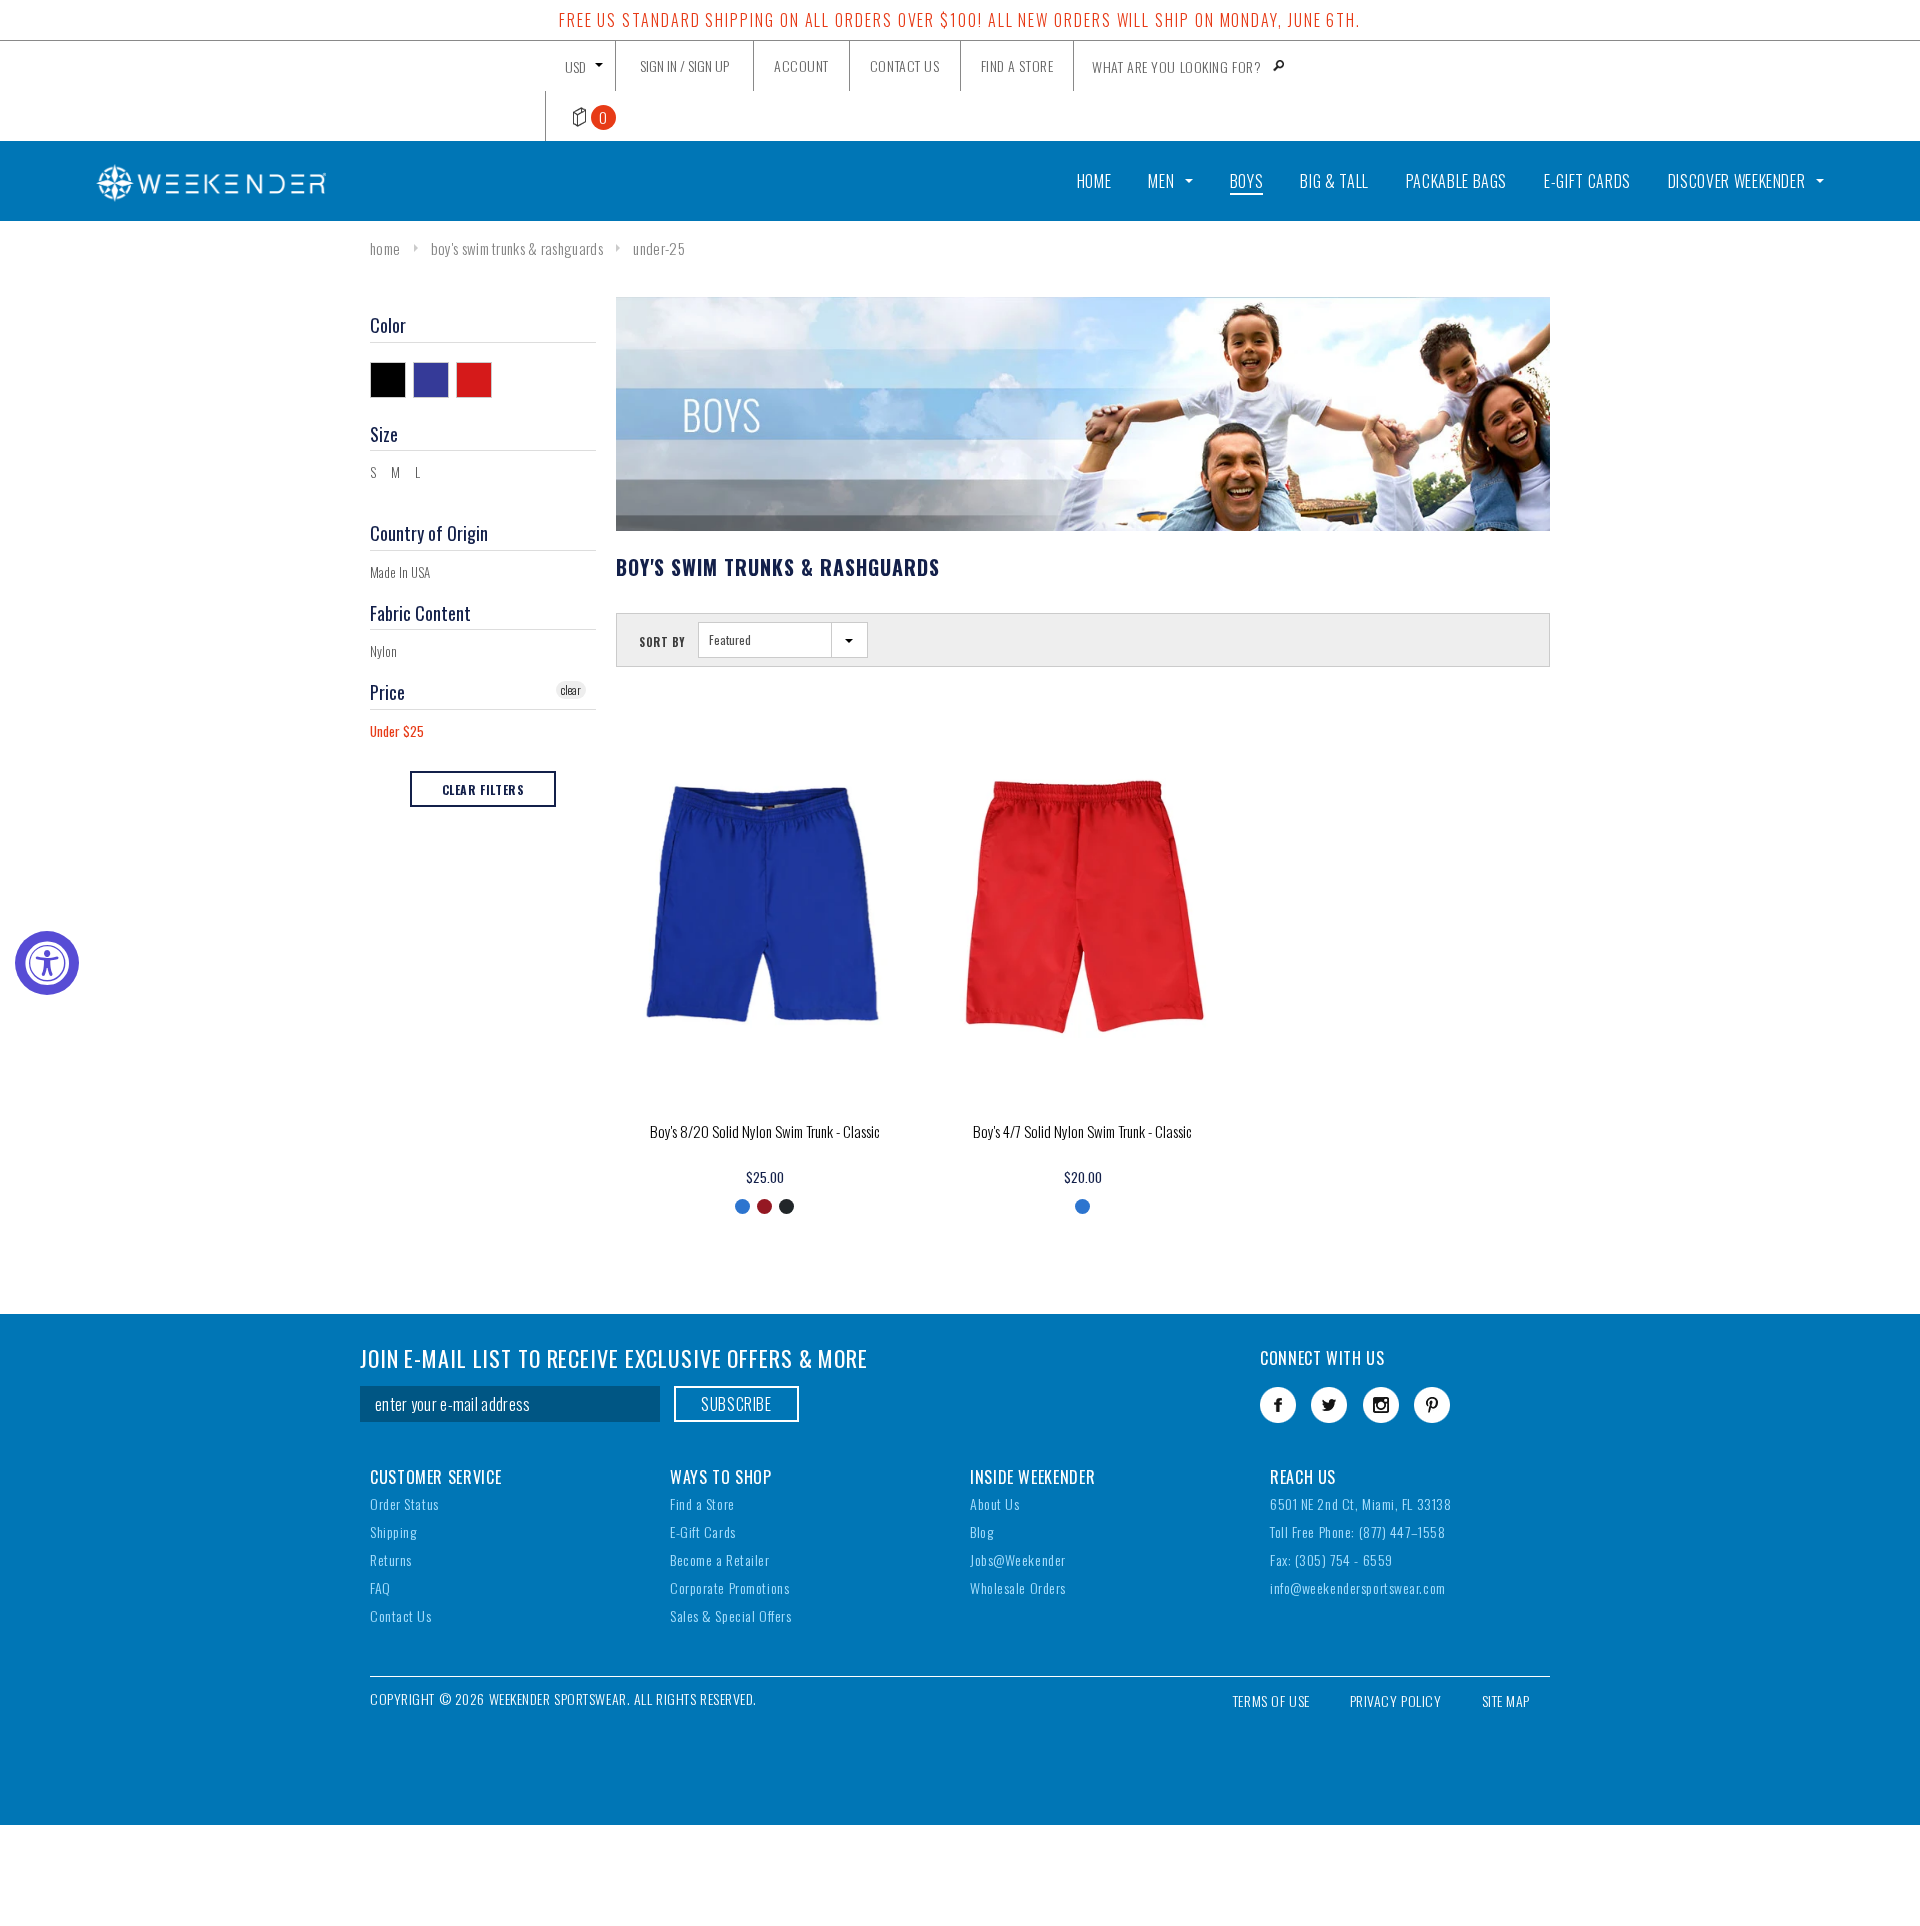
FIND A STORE (1017, 65)
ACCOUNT (801, 65)
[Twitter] (1329, 1405)
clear (571, 689)
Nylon (383, 651)
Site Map (1506, 1700)
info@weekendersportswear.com (1358, 1587)
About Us (994, 1503)
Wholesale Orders (1018, 1587)
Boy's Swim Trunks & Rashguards (517, 248)
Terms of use (1271, 1700)
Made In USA (400, 572)
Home (385, 248)
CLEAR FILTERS (483, 789)
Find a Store (702, 1503)
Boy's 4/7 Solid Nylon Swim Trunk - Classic (1082, 1131)
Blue (434, 379)
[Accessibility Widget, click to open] (47, 963)
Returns (391, 1559)
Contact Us (401, 1615)
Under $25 (397, 731)
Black (391, 379)
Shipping (393, 1531)
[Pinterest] (1432, 1405)
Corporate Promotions (729, 1587)
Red (477, 379)
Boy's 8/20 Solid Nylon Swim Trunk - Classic (765, 1131)
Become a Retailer (720, 1559)
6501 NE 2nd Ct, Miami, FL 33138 (1360, 1503)
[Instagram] (1381, 1405)
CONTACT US (905, 65)
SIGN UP (708, 65)
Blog (981, 1531)
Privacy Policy (1396, 1700)
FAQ (380, 1587)
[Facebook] (1278, 1405)
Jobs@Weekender (1018, 1559)
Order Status (404, 1503)
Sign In (658, 65)
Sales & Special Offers (730, 1615)
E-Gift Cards (703, 1531)
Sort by (662, 642)
